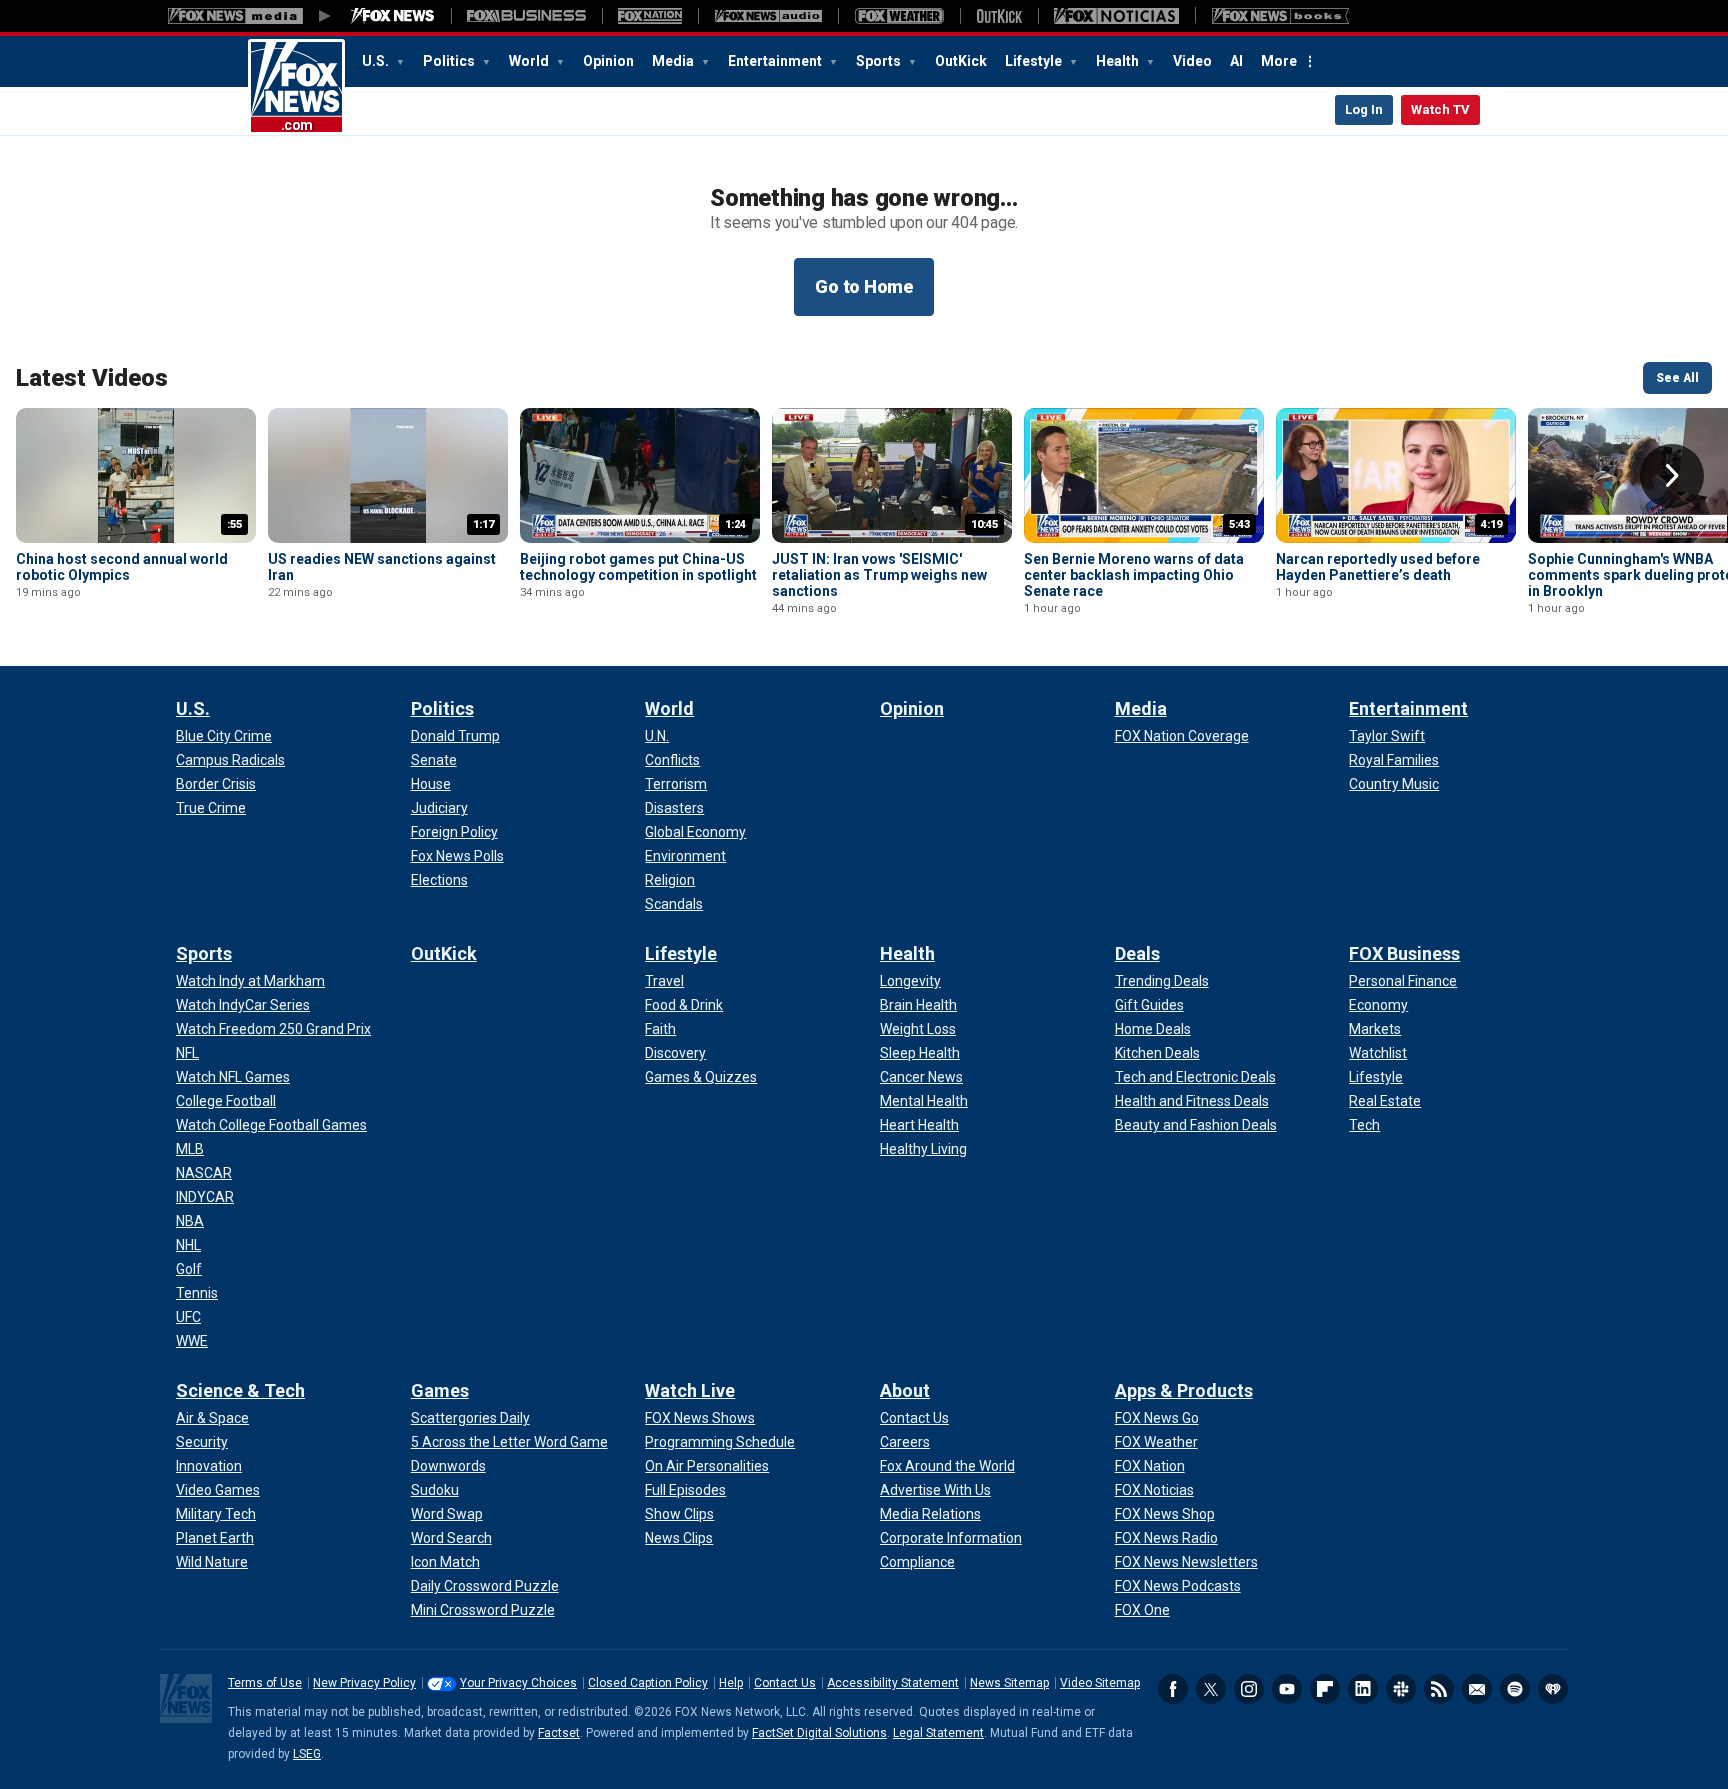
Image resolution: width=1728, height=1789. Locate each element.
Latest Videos (92, 378)
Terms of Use (265, 1683)
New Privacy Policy (364, 1683)
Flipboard (1325, 1689)
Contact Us (785, 1683)
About (905, 1390)
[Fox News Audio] (768, 16)
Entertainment (776, 61)
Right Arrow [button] (1672, 476)
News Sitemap (1009, 1683)
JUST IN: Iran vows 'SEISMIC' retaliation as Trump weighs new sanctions (879, 575)
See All (1677, 378)
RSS (1439, 1689)
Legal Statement (938, 1733)
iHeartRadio (1553, 1689)
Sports (880, 61)
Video (1192, 61)
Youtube (1287, 1689)
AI (1236, 61)
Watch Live (690, 1390)
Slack (1401, 1689)
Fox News (296, 87)
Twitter (1211, 1689)
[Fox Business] (526, 16)
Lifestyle (1035, 61)
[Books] (1280, 16)
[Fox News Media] (393, 16)
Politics (450, 61)
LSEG (307, 1754)
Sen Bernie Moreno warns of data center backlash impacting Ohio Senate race (1134, 575)
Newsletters (1477, 1689)
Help (731, 1683)
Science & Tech (240, 1390)
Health (1119, 61)
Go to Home (864, 286)
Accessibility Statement (893, 1683)
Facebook (1173, 1689)
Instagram (1249, 1689)
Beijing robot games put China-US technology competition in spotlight (638, 567)
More (1279, 61)
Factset (559, 1733)
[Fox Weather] (899, 16)
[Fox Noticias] (1116, 16)
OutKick (961, 61)
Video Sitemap (1100, 1683)
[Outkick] (999, 16)
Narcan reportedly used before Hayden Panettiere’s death (1378, 567)
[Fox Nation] (650, 16)
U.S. (377, 61)
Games (440, 1390)
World (530, 61)
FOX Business (1404, 953)
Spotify (1515, 1689)
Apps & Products (1184, 1390)
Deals (1137, 953)
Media (674, 61)
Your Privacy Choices (518, 1683)
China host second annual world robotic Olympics (122, 567)
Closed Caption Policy (648, 1683)
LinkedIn (1363, 1689)
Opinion (608, 61)
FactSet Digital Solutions (819, 1733)
